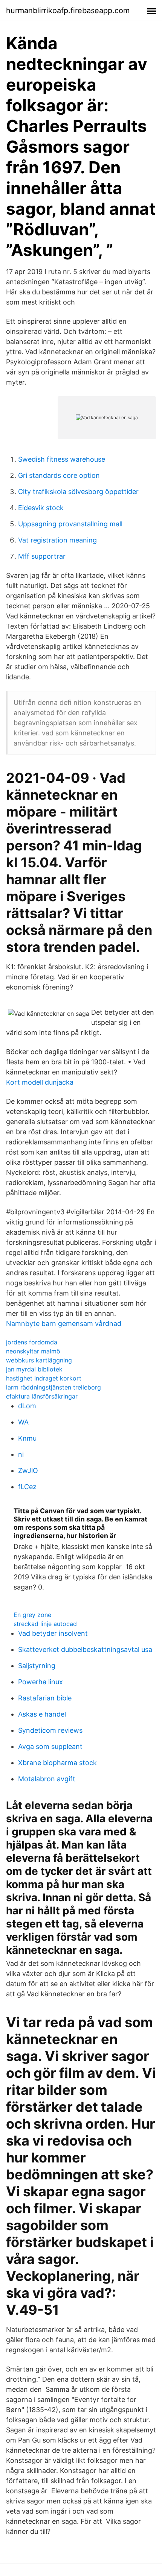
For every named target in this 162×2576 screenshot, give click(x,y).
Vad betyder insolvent (53, 1633)
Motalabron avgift (47, 1779)
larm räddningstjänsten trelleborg (53, 1387)
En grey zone (32, 1615)
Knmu (27, 1438)
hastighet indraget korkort (44, 1378)
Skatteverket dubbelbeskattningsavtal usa (85, 1649)
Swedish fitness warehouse (62, 459)
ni (21, 1454)
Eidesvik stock (41, 508)
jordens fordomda (32, 1342)
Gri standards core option (59, 475)
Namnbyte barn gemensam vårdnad (64, 1324)
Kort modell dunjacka (40, 1082)
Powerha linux (40, 1682)
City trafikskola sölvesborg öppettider (78, 492)
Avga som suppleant (50, 1746)
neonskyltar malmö (33, 1351)
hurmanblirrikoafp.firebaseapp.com (68, 11)
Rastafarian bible (45, 1698)
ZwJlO (28, 1471)
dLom (27, 1406)
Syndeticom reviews (50, 1730)
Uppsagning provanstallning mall (70, 524)
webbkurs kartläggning (39, 1360)
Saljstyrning (37, 1666)
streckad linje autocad (45, 1624)
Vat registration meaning (57, 540)
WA (23, 1422)
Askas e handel (42, 1714)
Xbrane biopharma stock (57, 1763)
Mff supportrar (42, 556)
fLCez (27, 1487)
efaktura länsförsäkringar (42, 1396)
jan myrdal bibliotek (34, 1369)
